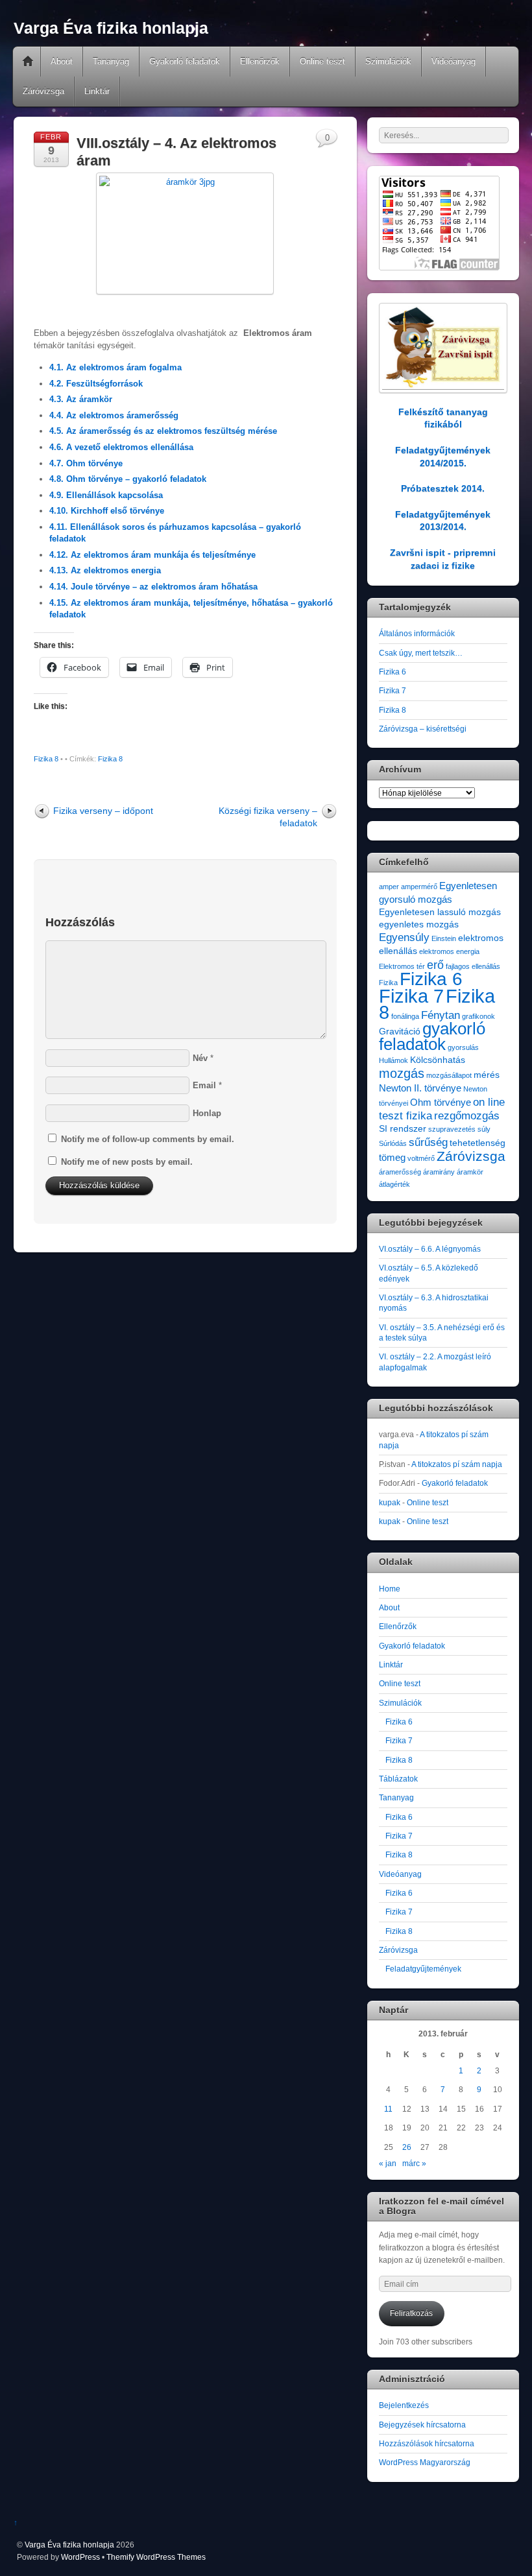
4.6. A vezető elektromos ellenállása (121, 447)
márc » (414, 2163)
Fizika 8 (46, 759)
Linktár (97, 91)
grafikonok (478, 1016)
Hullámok (393, 1060)
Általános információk (417, 633)
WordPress (80, 2557)
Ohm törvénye (441, 1102)
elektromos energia (449, 951)
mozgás (402, 1073)
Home (28, 62)
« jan (388, 2163)
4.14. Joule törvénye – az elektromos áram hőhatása (153, 587)
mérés (487, 1075)
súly (484, 1129)
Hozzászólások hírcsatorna (427, 2443)
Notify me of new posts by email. (127, 1162)
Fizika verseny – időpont (103, 811)
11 (388, 2109)
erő (435, 965)
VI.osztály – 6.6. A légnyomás (430, 1249)
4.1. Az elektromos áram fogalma (115, 367)
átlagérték (394, 1184)
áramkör (470, 1172)
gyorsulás (463, 1047)
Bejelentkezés (404, 2405)
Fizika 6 (393, 672)
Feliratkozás (411, 2313)
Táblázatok (398, 1779)
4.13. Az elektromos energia (105, 570)
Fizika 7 (393, 690)
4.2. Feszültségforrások (96, 384)
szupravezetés (452, 1129)
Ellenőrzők (260, 61)
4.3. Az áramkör (81, 399)
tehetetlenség (478, 1143)
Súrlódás (393, 1143)
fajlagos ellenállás (473, 966)
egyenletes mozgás (419, 924)
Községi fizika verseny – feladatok (268, 817)
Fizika (388, 983)
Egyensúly (404, 937)
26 (407, 2147)
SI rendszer (403, 1129)
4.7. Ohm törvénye (86, 463)
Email (204, 1085)
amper (389, 887)
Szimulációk (388, 61)
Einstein (444, 938)
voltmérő (421, 1158)
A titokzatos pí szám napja (457, 1464)
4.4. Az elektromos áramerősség (114, 415)
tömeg (392, 1157)
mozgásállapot (449, 1075)
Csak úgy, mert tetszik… (421, 653)
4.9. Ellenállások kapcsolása (106, 495)
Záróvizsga (43, 91)
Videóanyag (453, 61)
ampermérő (419, 887)
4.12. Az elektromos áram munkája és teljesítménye (152, 555)
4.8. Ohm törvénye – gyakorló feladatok (128, 479)
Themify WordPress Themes (156, 2557)
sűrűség (428, 1142)
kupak (390, 1502)
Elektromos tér (402, 966)
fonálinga (405, 1016)
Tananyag (111, 61)
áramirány (439, 1172)
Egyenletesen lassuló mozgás (440, 912)
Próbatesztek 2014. (443, 488)
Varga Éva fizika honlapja (69, 2545)
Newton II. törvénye (420, 1088)
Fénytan (441, 1015)
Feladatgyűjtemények (423, 1969)
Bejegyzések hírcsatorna (422, 2425)
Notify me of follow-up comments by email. (148, 1139)
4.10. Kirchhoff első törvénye (107, 511)
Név (200, 1058)
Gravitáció (400, 1032)
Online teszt (322, 61)
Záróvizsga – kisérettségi (423, 729)
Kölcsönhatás (438, 1060)
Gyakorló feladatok (185, 61)
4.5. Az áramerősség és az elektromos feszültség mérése (163, 431)
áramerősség (400, 1172)
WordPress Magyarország (425, 2462)
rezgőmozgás (467, 1116)
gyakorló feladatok (432, 1036)
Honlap (207, 1113)
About (62, 61)
